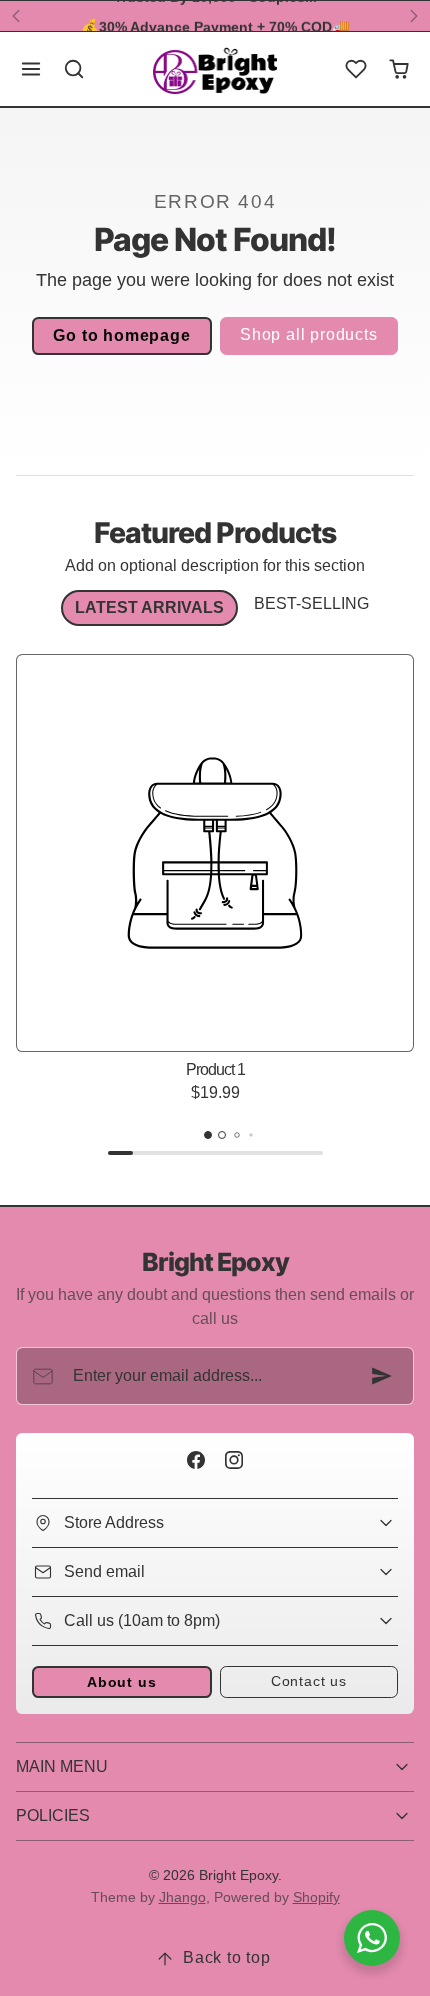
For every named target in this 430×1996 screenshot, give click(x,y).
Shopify (316, 1897)
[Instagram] (233, 1459)
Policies (53, 1815)
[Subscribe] (382, 1376)
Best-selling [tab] (311, 603)
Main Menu (62, 1766)
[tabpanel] (215, 909)
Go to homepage (121, 335)
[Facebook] (196, 1459)
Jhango (182, 1897)
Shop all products (309, 334)
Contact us (309, 1681)
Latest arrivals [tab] (149, 607)
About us (121, 1682)
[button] (31, 69)
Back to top (227, 1957)
